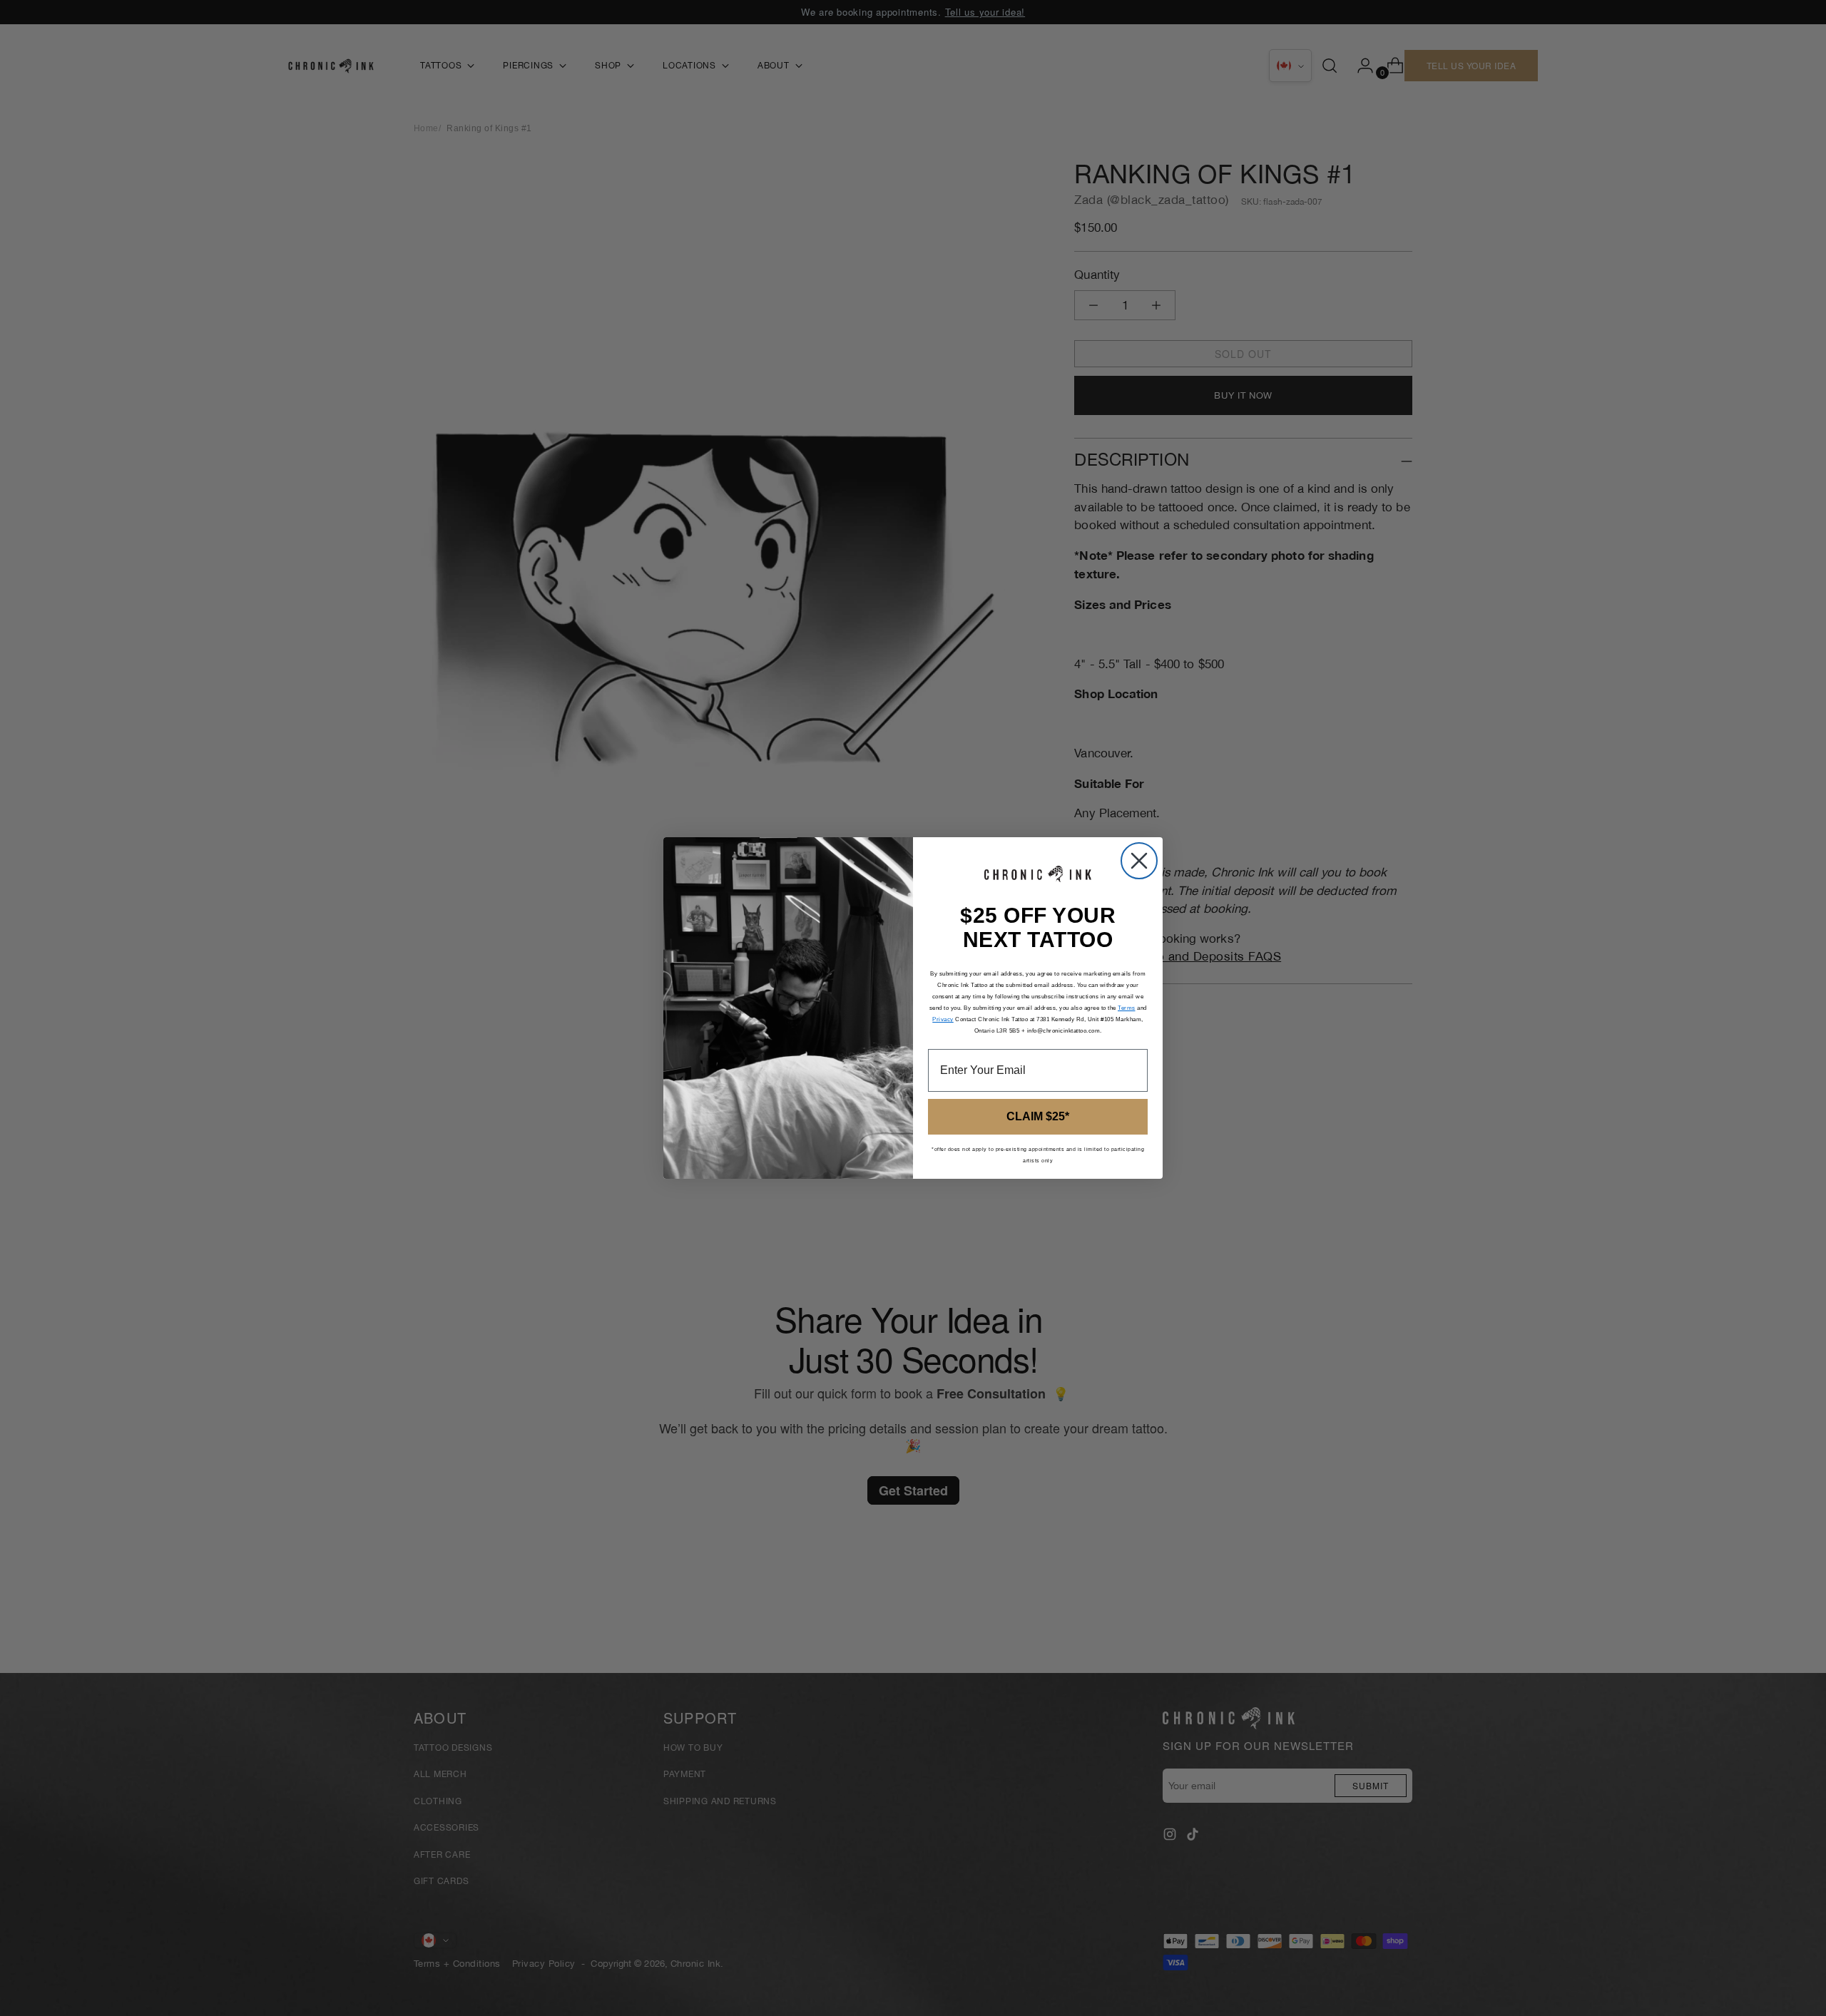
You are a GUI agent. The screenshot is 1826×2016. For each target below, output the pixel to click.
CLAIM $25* (1038, 1116)
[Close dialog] (1139, 861)
